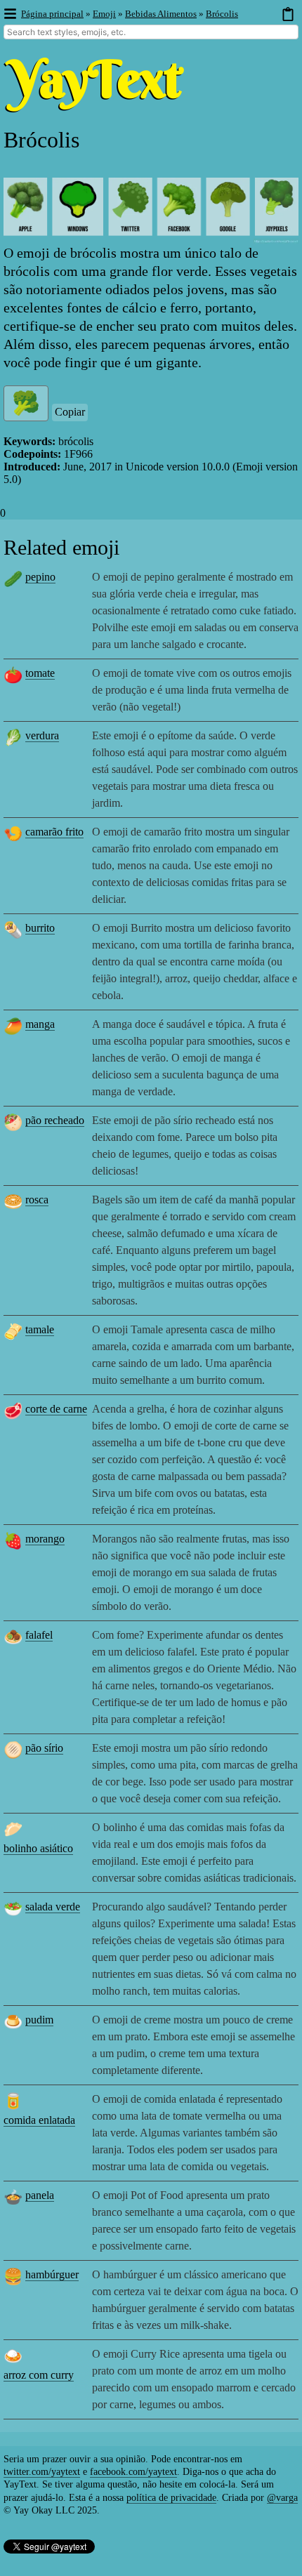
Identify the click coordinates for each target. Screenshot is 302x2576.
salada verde (53, 1907)
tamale (40, 1329)
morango (45, 1539)
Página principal (52, 14)
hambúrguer (52, 2274)
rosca (37, 1200)
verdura (42, 735)
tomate (40, 673)
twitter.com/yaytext (42, 2472)
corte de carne (56, 1409)
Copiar (70, 412)
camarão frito (54, 832)
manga (40, 1024)
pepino (40, 577)
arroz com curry (39, 2375)
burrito (40, 928)
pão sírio (44, 1748)
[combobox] (151, 32)
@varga (282, 2498)
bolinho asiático (38, 1848)
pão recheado (55, 1120)
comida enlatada (39, 2120)
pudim (39, 2020)
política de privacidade (171, 2498)
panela (40, 2195)
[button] (9, 14)
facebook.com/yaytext (133, 2472)
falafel (39, 1635)
